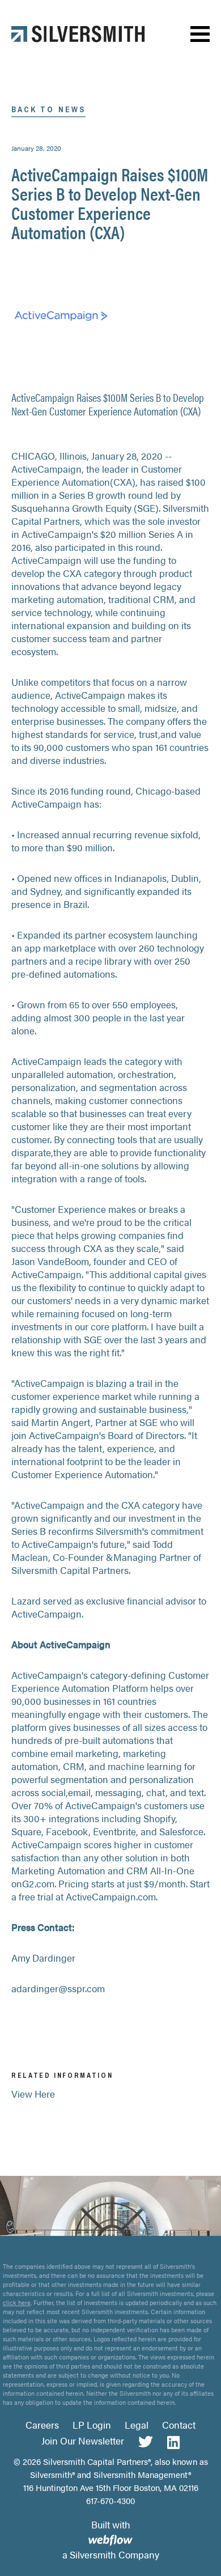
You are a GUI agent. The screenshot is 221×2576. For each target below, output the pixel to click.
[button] (200, 34)
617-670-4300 (110, 2500)
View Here (33, 2094)
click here (17, 2303)
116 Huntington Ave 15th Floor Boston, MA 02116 (111, 2487)
